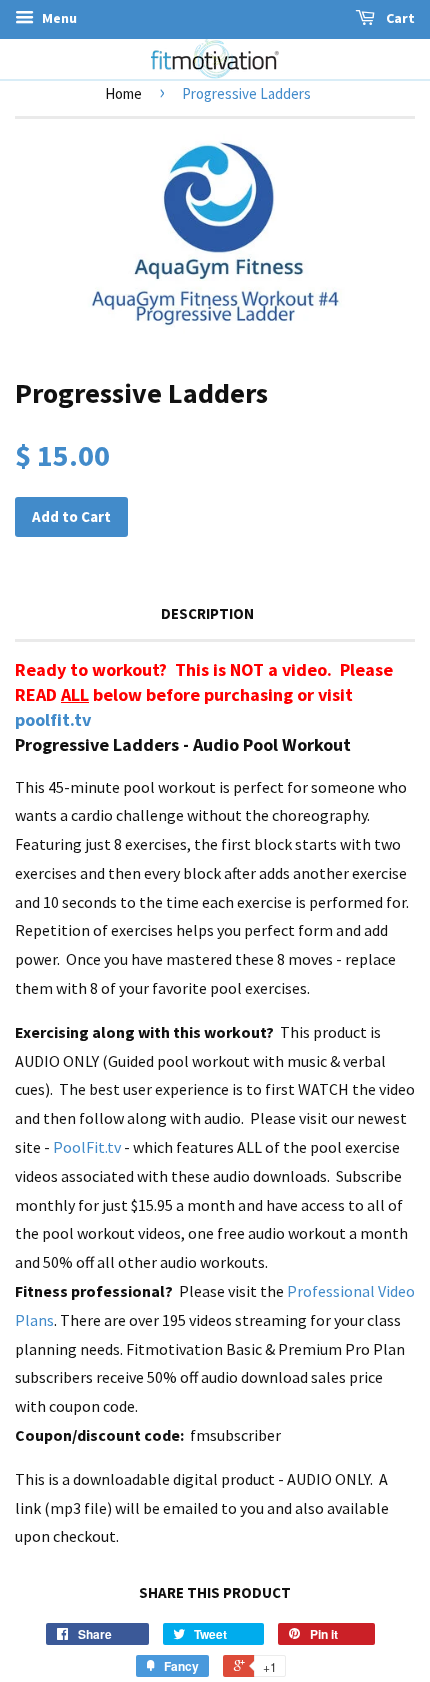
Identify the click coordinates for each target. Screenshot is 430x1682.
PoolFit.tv (87, 1147)
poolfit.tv (53, 719)
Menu (58, 18)
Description (207, 613)
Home (123, 93)
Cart (399, 18)
